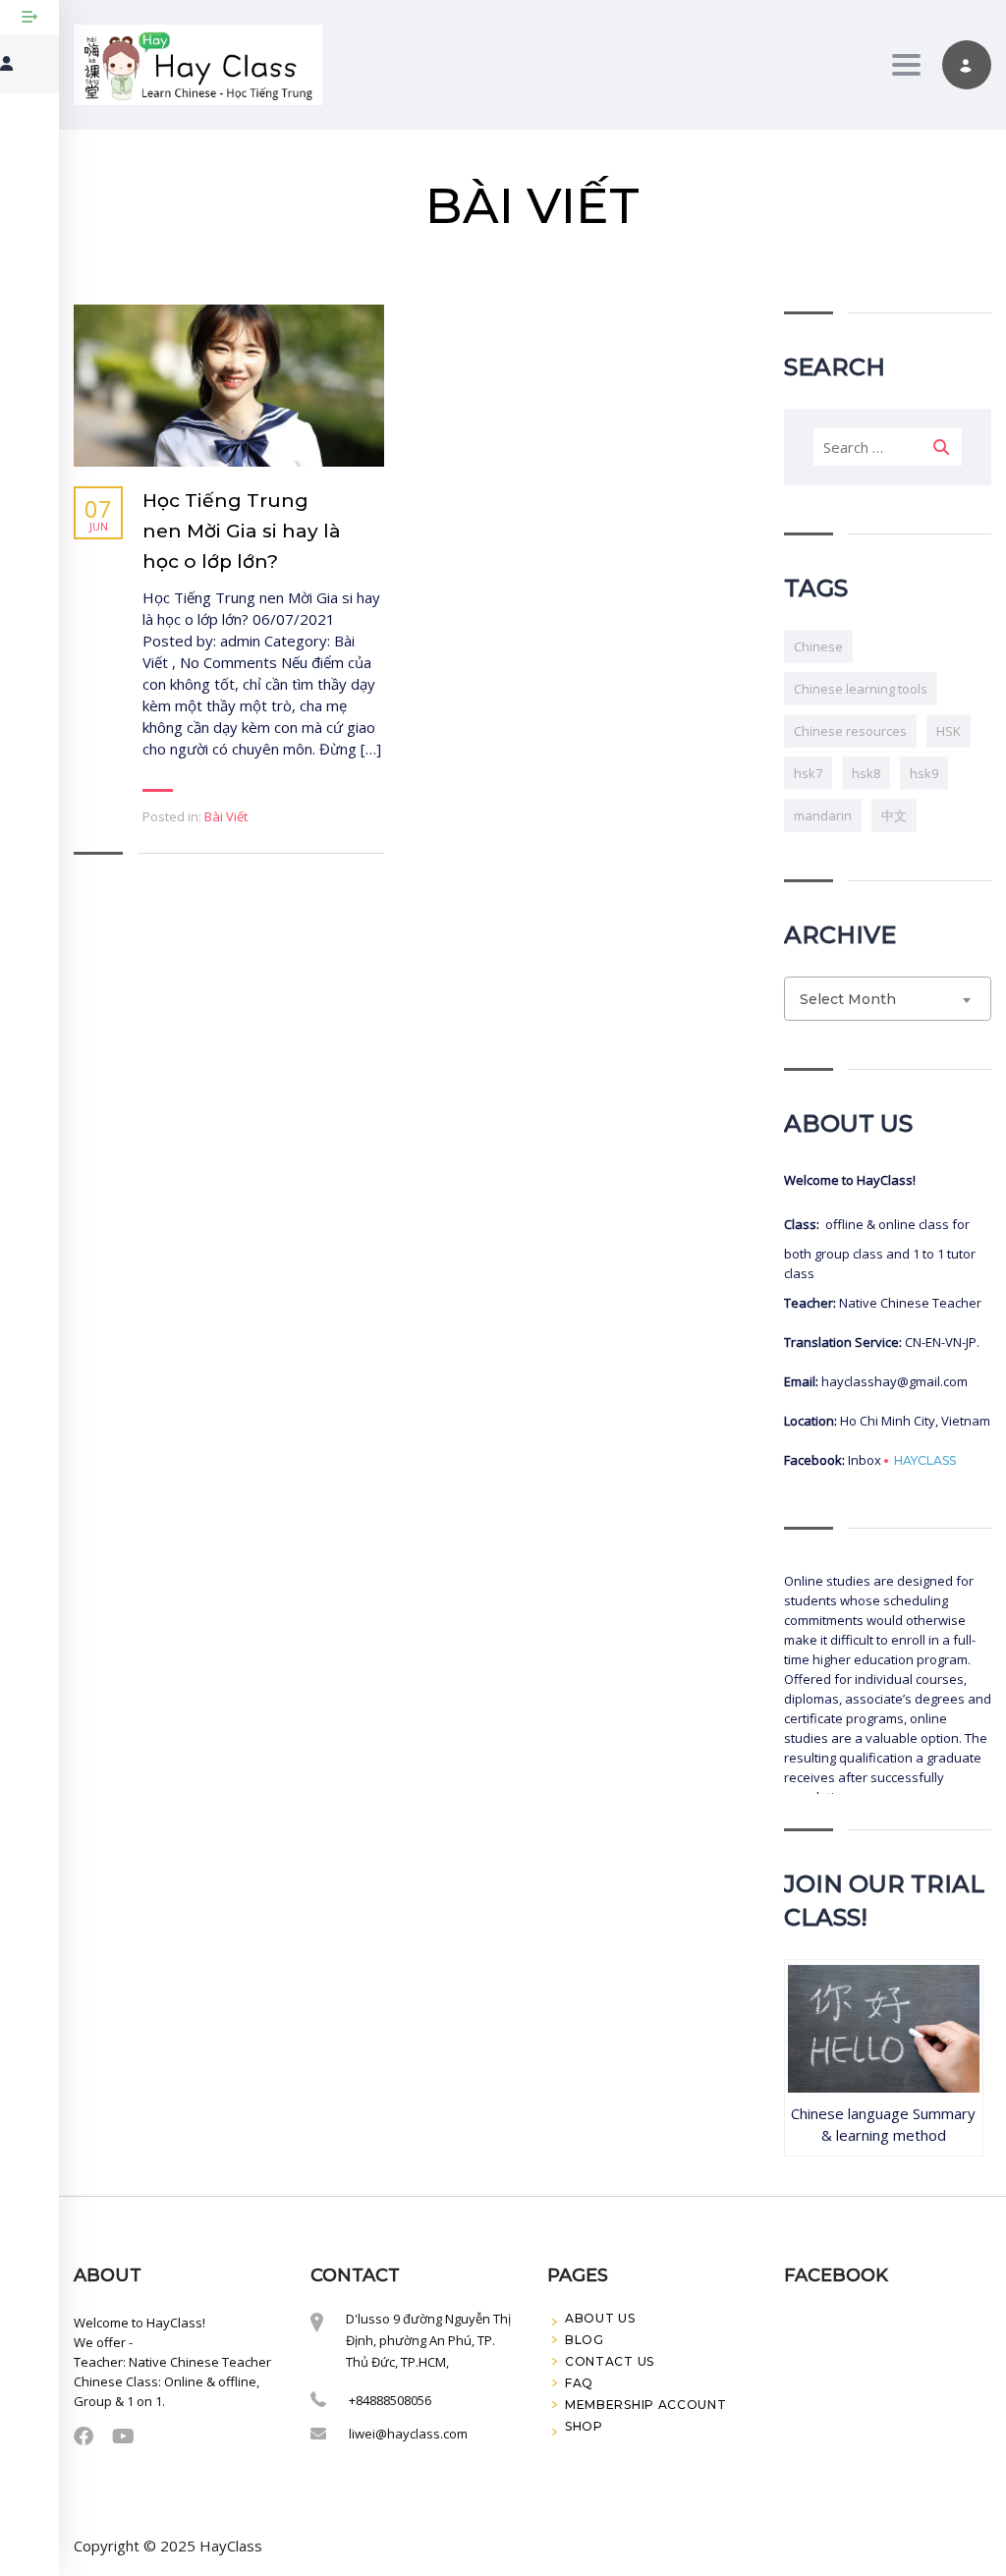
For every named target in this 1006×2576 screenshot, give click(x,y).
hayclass (925, 1461)
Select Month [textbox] (848, 999)
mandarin (823, 815)
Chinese (818, 646)
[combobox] (888, 999)
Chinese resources (850, 731)
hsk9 (924, 773)
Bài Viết (226, 816)
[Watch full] (229, 386)
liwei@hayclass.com (408, 2434)
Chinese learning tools (861, 689)
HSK (949, 731)
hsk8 (866, 773)
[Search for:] (888, 447)
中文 (894, 815)
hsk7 (808, 773)
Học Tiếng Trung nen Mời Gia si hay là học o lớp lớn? (242, 531)
